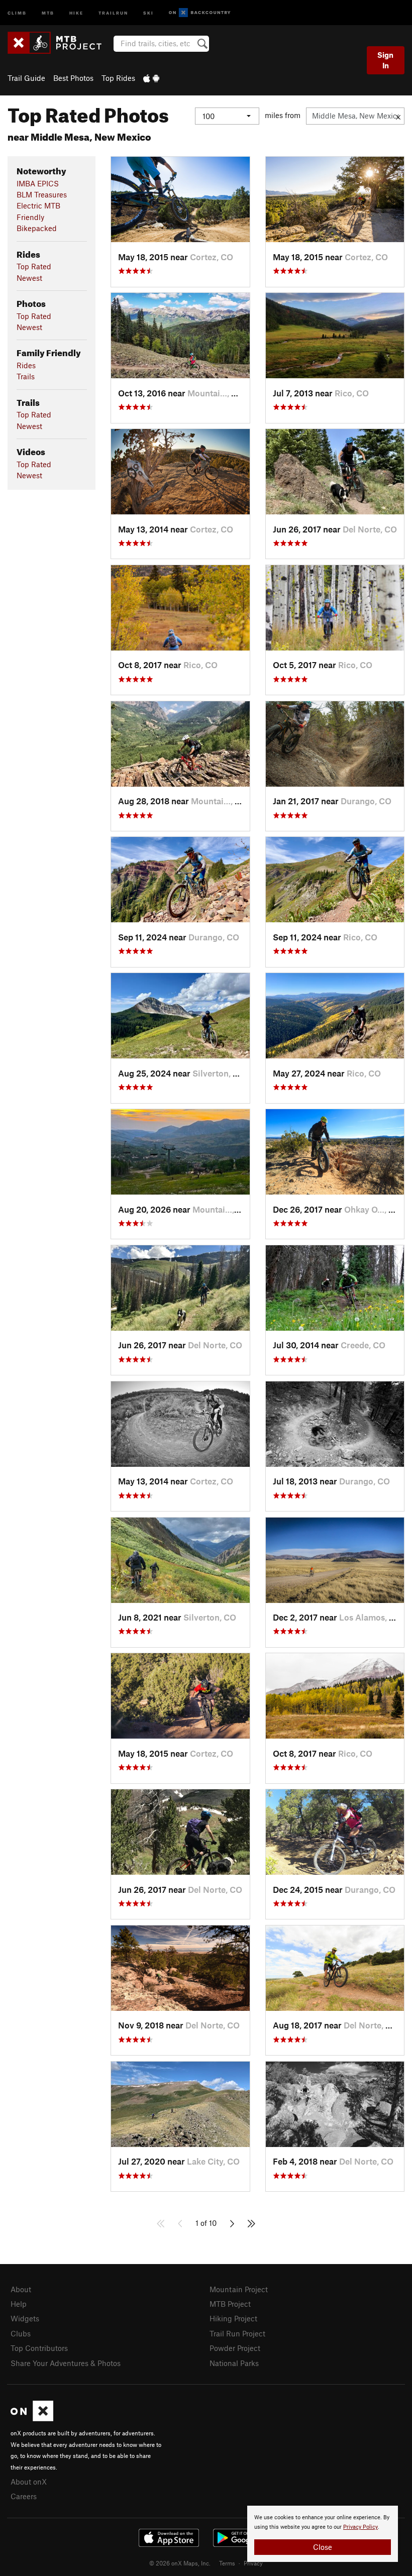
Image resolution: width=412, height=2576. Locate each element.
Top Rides (118, 78)
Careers (24, 2496)
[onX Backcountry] (200, 13)
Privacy (253, 2563)
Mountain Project (239, 2289)
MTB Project (230, 2304)
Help (19, 2304)
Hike (76, 12)
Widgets (25, 2318)
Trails (26, 376)
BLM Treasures (42, 194)
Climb (17, 12)
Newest (29, 278)
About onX (29, 2482)
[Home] (60, 43)
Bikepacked (37, 228)
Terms (227, 2563)
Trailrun (113, 12)
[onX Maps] (32, 2418)
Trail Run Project (237, 2333)
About (21, 2289)
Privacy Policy (360, 2527)
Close (323, 2547)
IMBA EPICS (38, 183)
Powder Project (235, 2348)
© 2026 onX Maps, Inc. (180, 2563)
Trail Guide (26, 78)
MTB (48, 12)
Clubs (21, 2333)
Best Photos (73, 78)
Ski (148, 12)
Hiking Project (233, 2318)
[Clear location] (398, 116)
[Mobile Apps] (151, 78)
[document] (323, 2534)
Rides (26, 365)
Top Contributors (39, 2348)
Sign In (385, 60)
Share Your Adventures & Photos (66, 2363)
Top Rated (34, 266)
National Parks (234, 2363)
